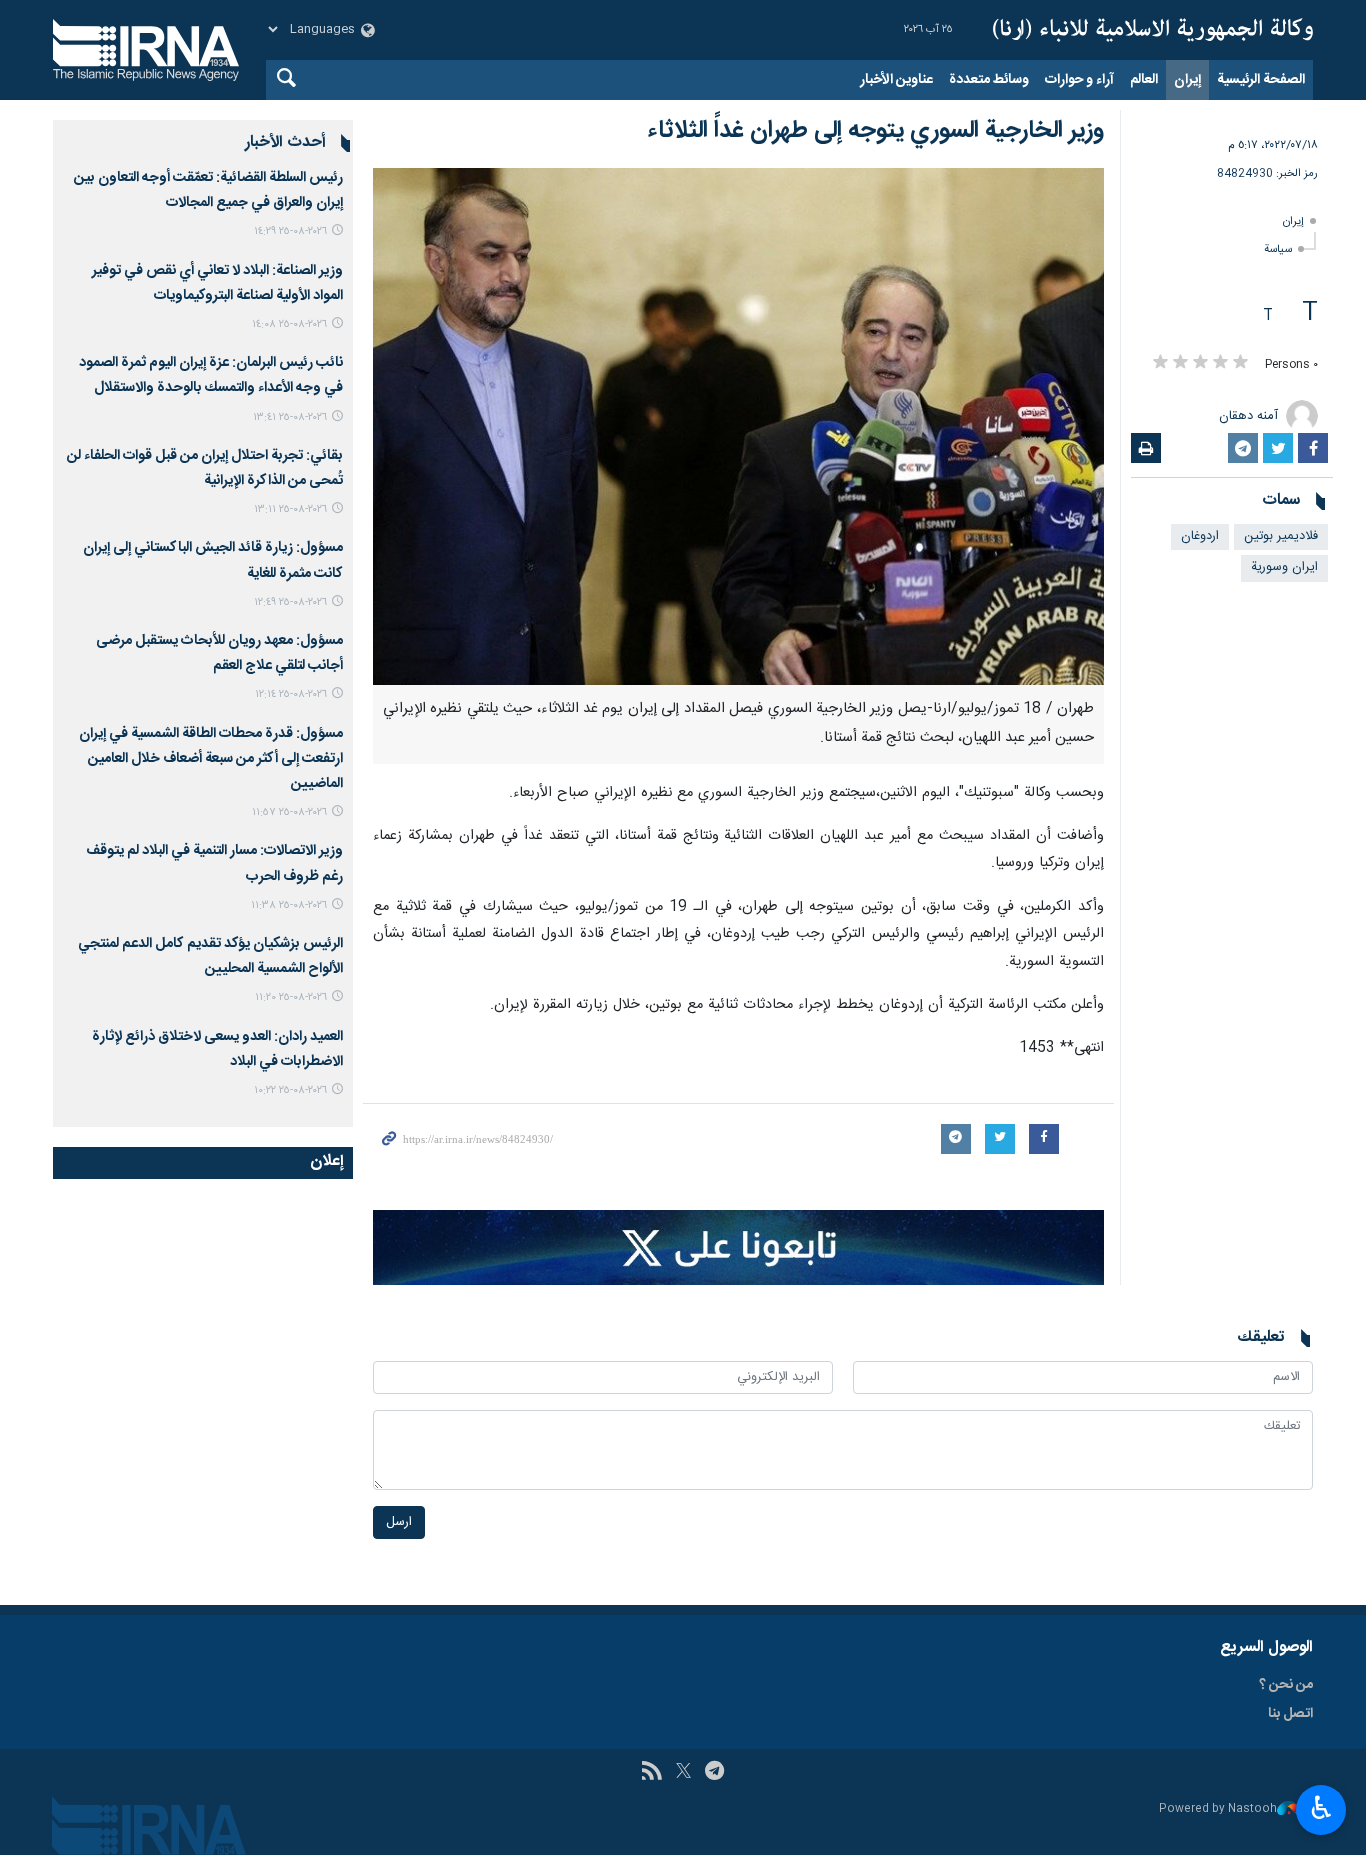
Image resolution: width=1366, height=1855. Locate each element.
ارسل (399, 1522)
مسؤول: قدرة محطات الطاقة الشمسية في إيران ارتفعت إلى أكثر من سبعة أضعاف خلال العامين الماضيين (211, 759)
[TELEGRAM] (714, 1773)
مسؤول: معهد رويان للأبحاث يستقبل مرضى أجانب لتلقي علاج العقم (219, 653)
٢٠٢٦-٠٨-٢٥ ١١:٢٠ (291, 997)
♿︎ (1321, 1808)
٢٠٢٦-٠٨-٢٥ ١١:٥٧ (289, 812)
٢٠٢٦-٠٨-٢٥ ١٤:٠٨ (289, 324)
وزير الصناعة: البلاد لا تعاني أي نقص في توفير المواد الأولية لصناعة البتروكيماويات (217, 283)
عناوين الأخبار (896, 80)
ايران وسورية (1284, 567)
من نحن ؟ (1286, 1685)
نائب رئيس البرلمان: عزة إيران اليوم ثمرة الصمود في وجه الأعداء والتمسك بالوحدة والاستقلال (211, 375)
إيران (1187, 80)
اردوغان (1200, 536)
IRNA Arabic (1153, 30)
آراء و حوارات (1079, 80)
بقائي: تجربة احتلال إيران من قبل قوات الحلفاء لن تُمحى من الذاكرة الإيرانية (205, 468)
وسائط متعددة (989, 80)
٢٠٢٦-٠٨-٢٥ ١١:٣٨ (289, 905)
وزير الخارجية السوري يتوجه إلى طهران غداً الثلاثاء (875, 131)
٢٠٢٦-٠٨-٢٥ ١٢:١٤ (291, 694)
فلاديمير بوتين (1281, 536)
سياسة (1278, 249)
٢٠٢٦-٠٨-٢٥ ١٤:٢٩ (290, 231)
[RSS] (651, 1773)
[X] (683, 1773)
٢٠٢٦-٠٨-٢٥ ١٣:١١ (290, 509)
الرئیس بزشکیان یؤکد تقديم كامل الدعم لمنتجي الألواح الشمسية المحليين (210, 956)
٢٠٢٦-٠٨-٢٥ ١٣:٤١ (290, 417)
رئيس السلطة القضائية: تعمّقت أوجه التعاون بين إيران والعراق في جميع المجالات (208, 190)
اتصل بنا (1290, 1714)
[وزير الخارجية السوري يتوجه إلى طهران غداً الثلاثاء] (738, 426)
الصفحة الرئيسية (1261, 80)
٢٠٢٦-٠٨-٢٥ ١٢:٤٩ (290, 602)
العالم (1144, 80)
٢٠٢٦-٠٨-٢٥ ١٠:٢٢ (290, 1090)
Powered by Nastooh (1218, 1809)
